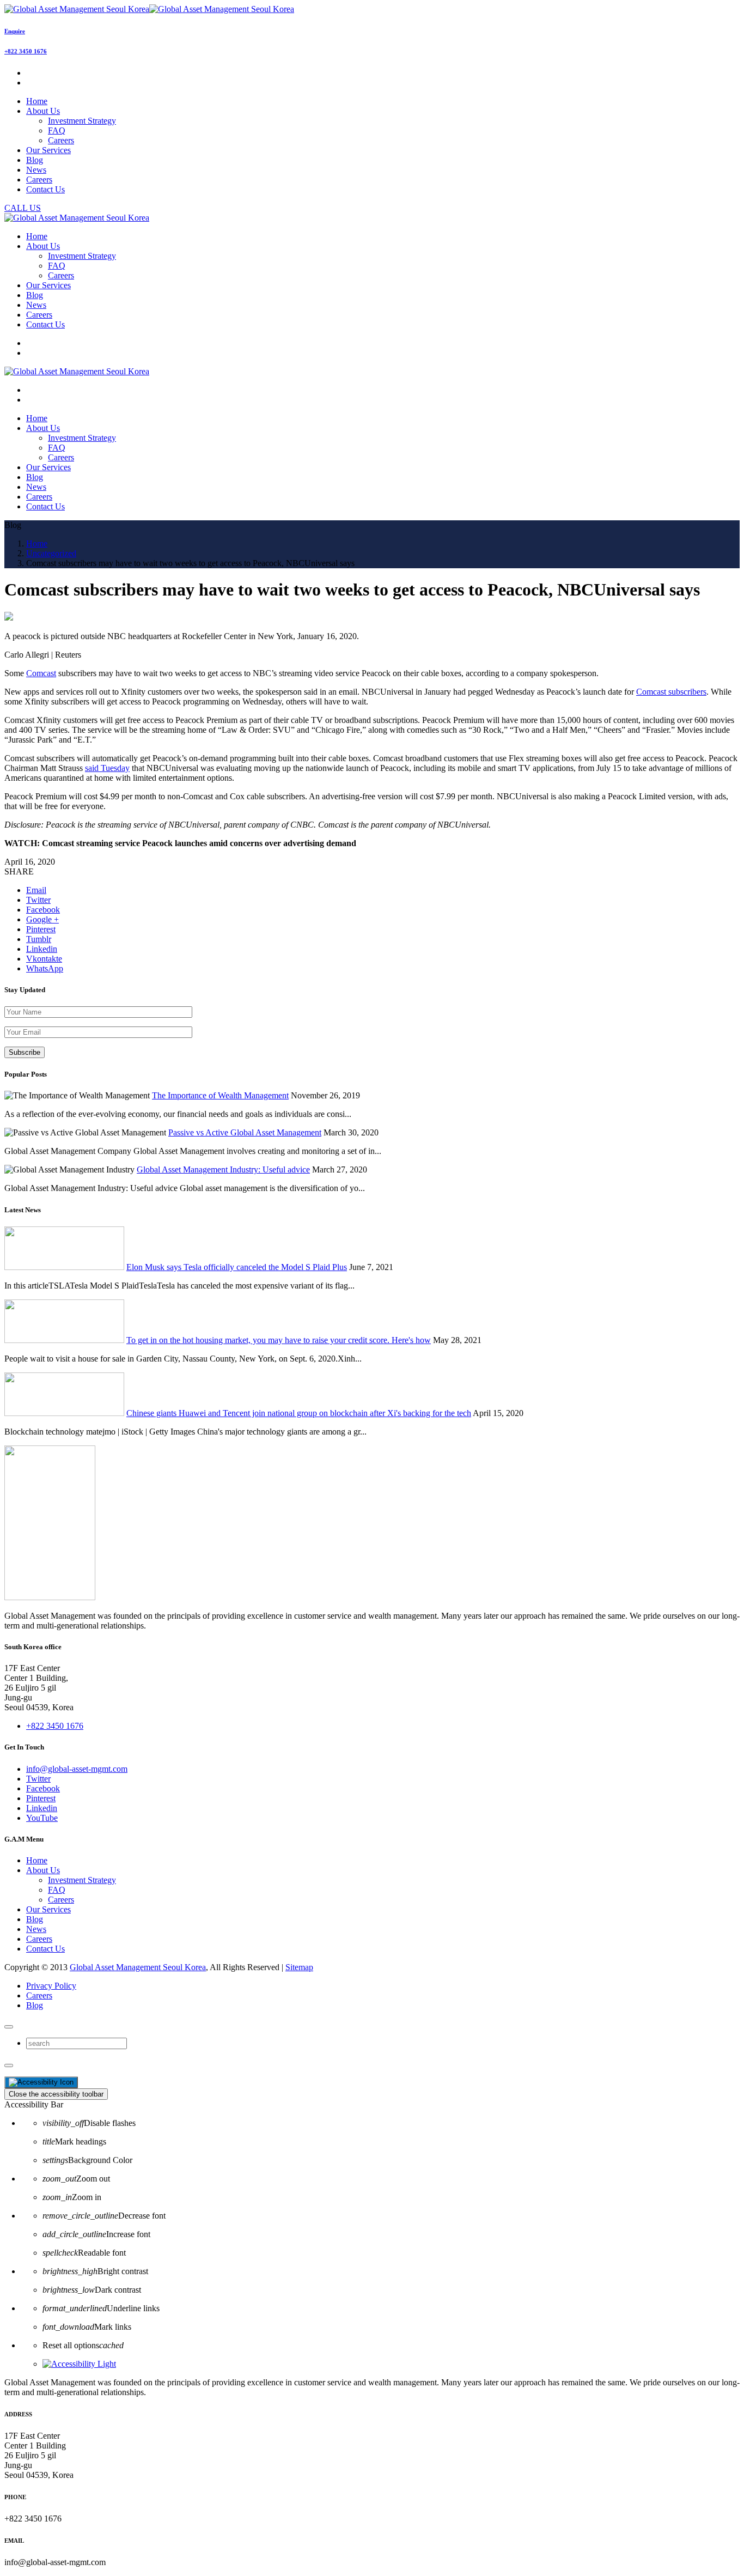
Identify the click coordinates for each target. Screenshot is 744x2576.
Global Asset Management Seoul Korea (138, 1967)
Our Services (48, 1909)
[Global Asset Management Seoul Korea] (149, 9)
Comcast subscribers (671, 692)
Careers (61, 140)
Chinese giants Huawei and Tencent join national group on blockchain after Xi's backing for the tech (299, 1413)
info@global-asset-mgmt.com (77, 1769)
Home (37, 1860)
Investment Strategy (82, 121)
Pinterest (41, 1798)
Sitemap (299, 1967)
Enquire (15, 31)
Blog (35, 1919)
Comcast (41, 673)
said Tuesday (107, 768)
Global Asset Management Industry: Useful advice (223, 1169)
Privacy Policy (51, 1986)
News (36, 1929)
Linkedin (42, 1808)
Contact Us (45, 1949)
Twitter (38, 1779)
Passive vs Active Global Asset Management (245, 1132)
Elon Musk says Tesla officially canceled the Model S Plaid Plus (237, 1267)
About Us (43, 1870)
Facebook (43, 1788)
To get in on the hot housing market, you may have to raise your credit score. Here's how (279, 1340)
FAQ (57, 130)
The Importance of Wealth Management (220, 1095)
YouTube (42, 1818)
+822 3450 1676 (26, 51)
